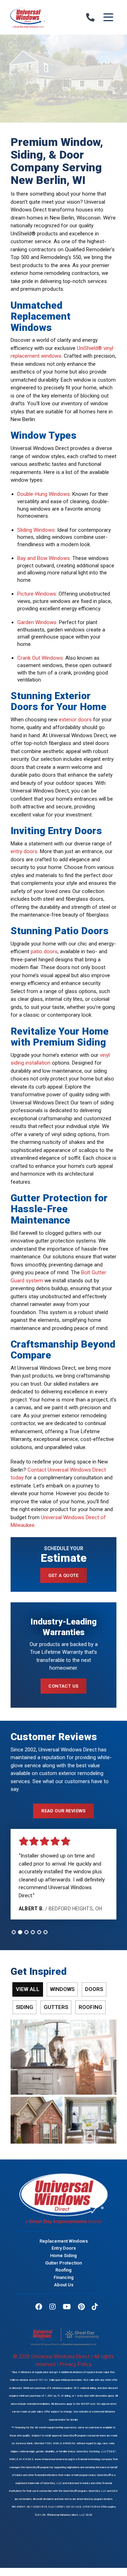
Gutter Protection (64, 2263)
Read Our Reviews (64, 1811)
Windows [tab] (62, 1989)
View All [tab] (28, 1989)
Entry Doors (64, 2248)
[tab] (14, 1932)
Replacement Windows (64, 2241)
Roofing (64, 2270)
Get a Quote (64, 1575)
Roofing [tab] (90, 2007)
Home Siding (64, 2255)
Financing (64, 2277)
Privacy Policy (75, 2364)
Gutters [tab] (56, 2007)
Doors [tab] (94, 1989)
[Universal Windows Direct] (37, 17)
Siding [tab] (25, 2007)
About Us (64, 2284)
